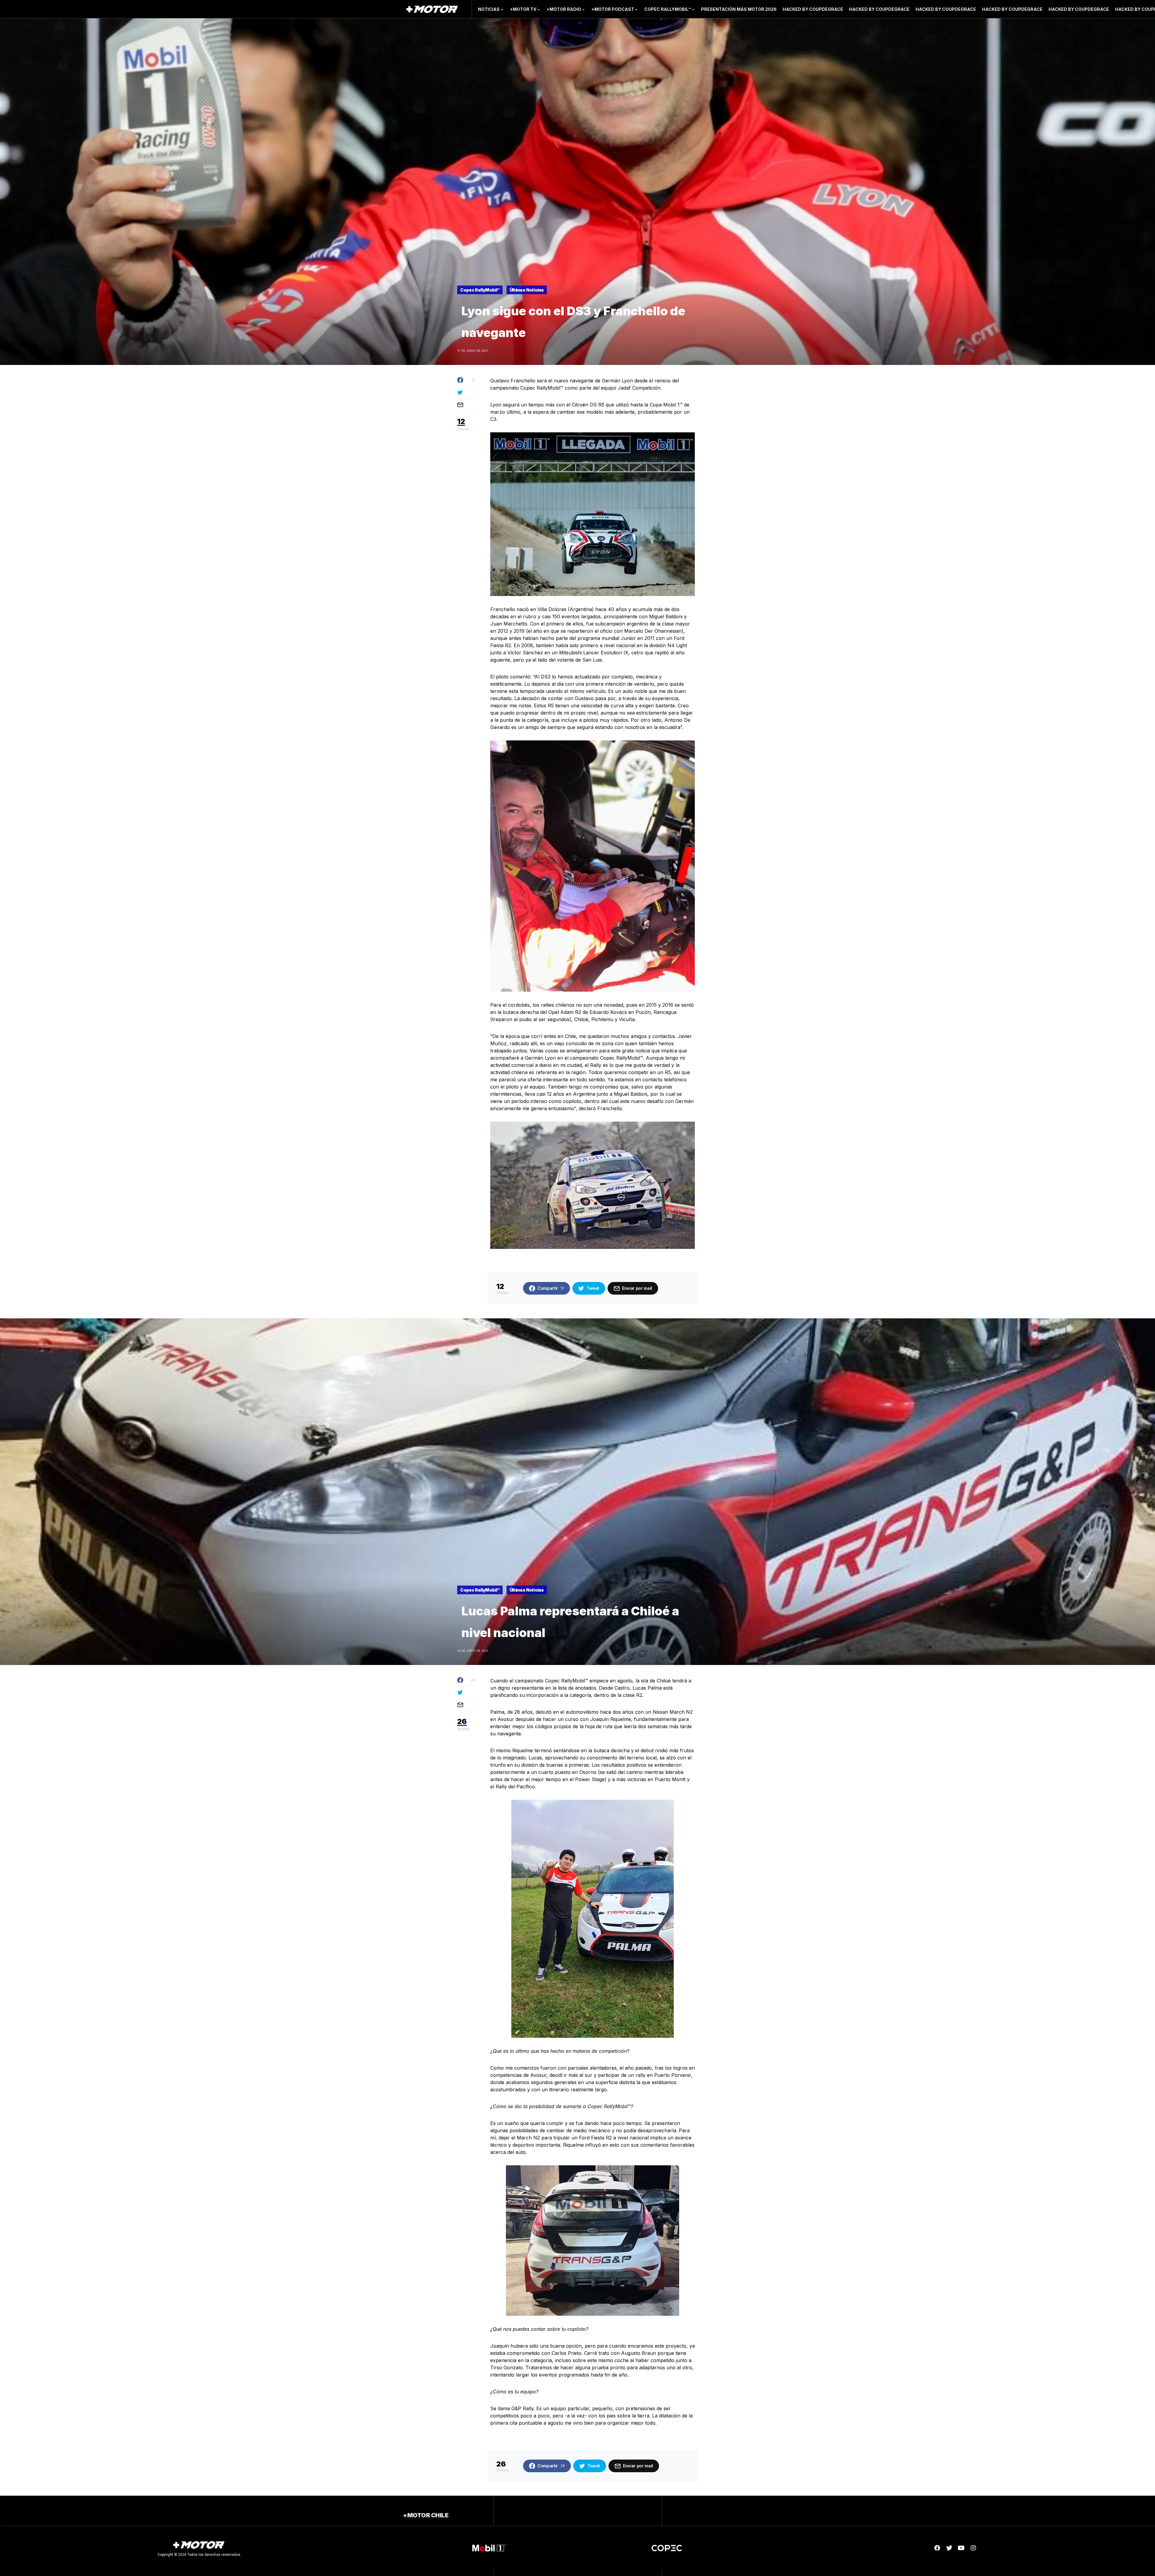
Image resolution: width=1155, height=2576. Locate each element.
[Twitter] (949, 2548)
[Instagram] (973, 2548)
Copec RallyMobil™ (480, 290)
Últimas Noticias (527, 290)
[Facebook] (937, 2548)
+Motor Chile (426, 2515)
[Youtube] (961, 2548)
